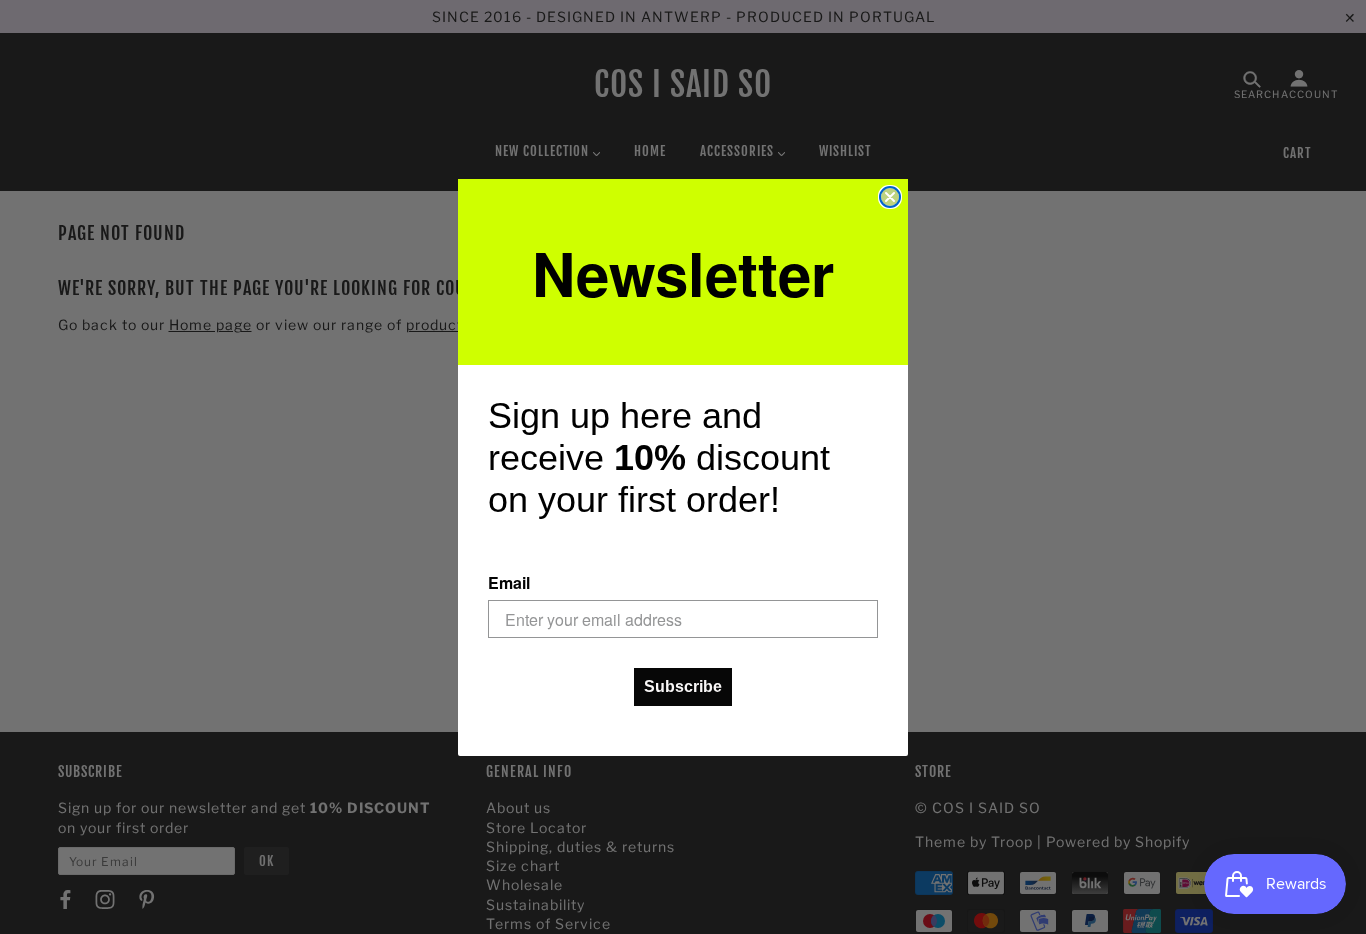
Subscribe (683, 686)
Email (509, 582)
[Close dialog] (890, 197)
